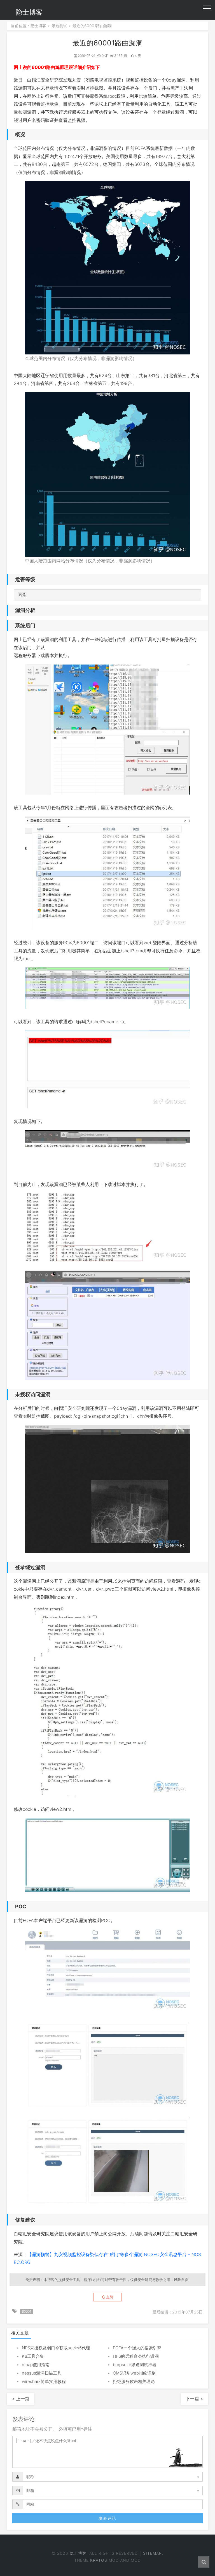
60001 (26, 2311)
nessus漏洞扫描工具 (42, 2373)
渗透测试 (59, 26)
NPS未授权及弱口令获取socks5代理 (56, 2348)
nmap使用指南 (36, 2365)
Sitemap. (153, 2553)
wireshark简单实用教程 (44, 2381)
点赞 (109, 2297)
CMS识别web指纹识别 (134, 2373)
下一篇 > (194, 2399)
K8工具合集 (33, 2356)
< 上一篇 (21, 2399)
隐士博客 (29, 12)
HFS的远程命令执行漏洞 (136, 2356)
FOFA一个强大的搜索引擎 (137, 2348)
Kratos (99, 2560)
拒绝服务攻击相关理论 (134, 2381)
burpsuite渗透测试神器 (135, 2365)
